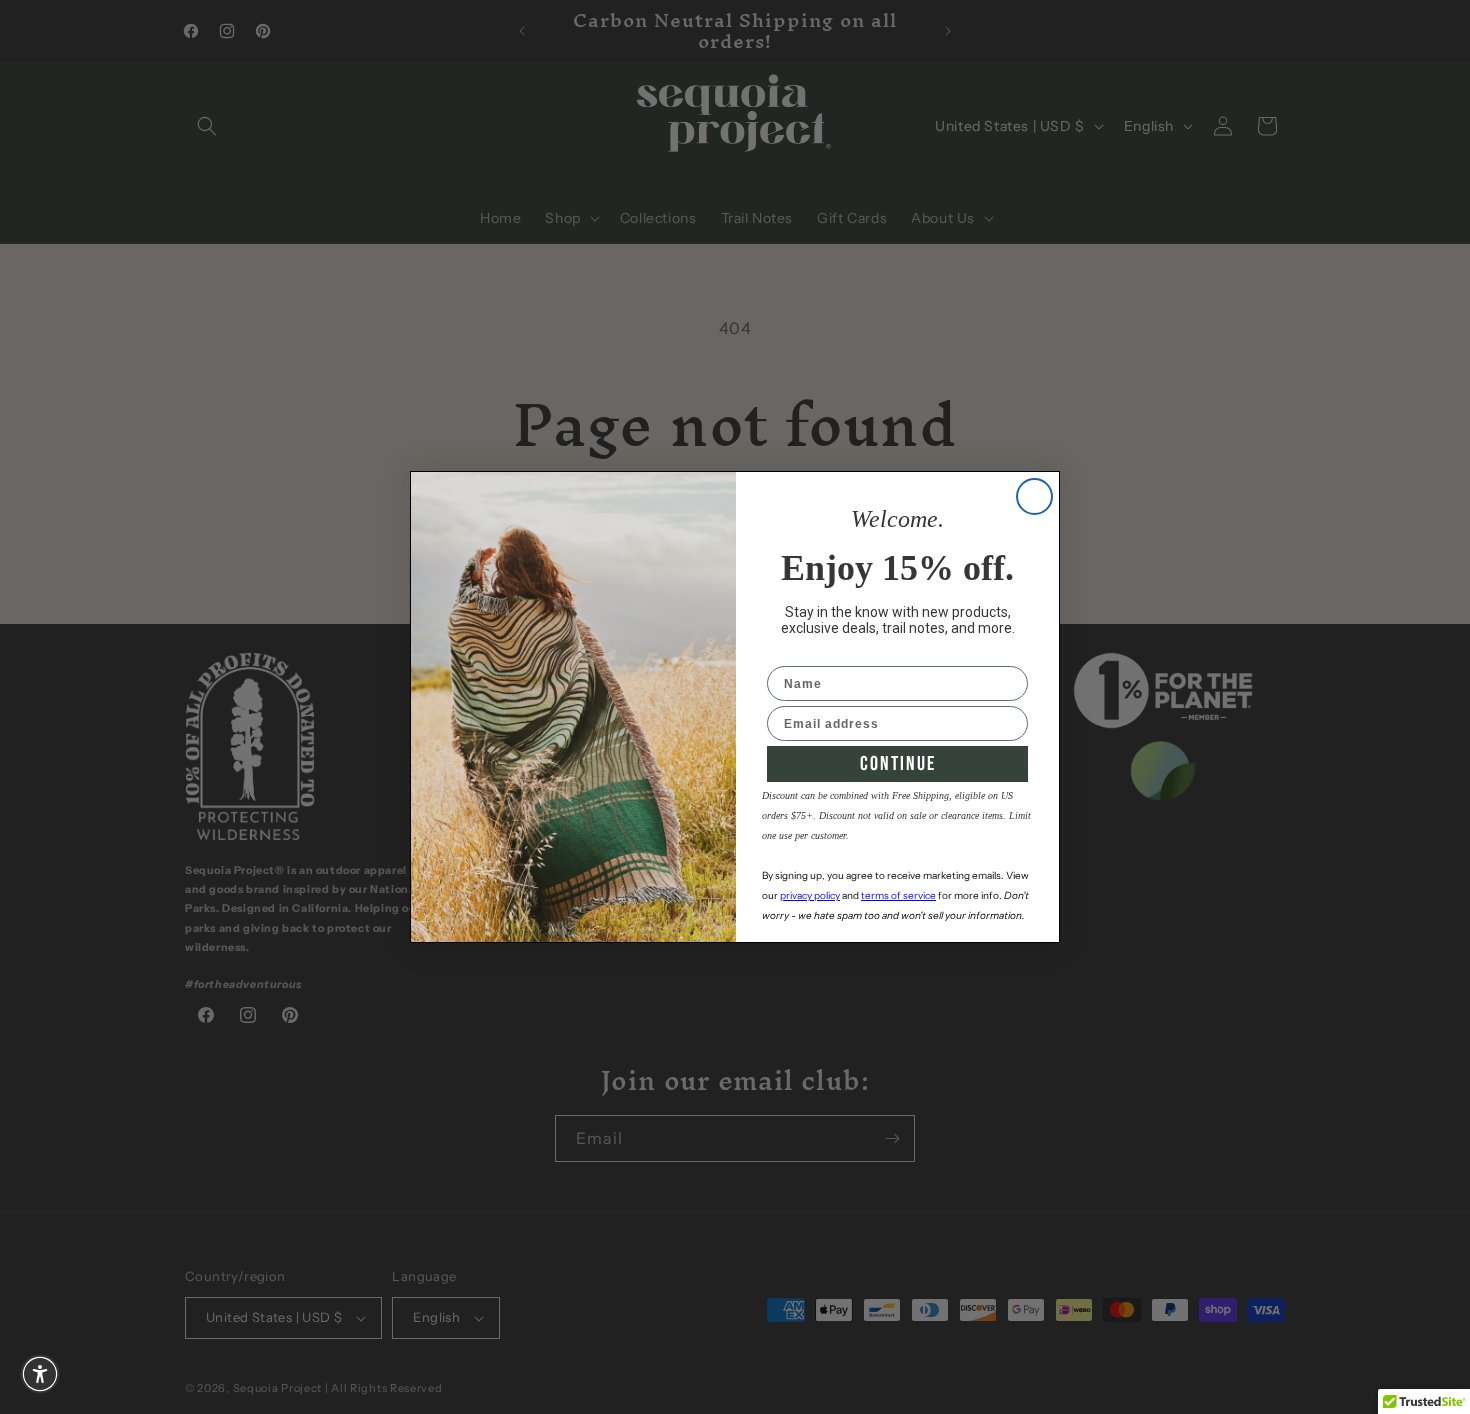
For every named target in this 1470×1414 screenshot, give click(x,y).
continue (898, 764)
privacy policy (810, 895)
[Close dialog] (1034, 496)
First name (802, 653)
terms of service (898, 895)
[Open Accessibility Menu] (40, 1374)
